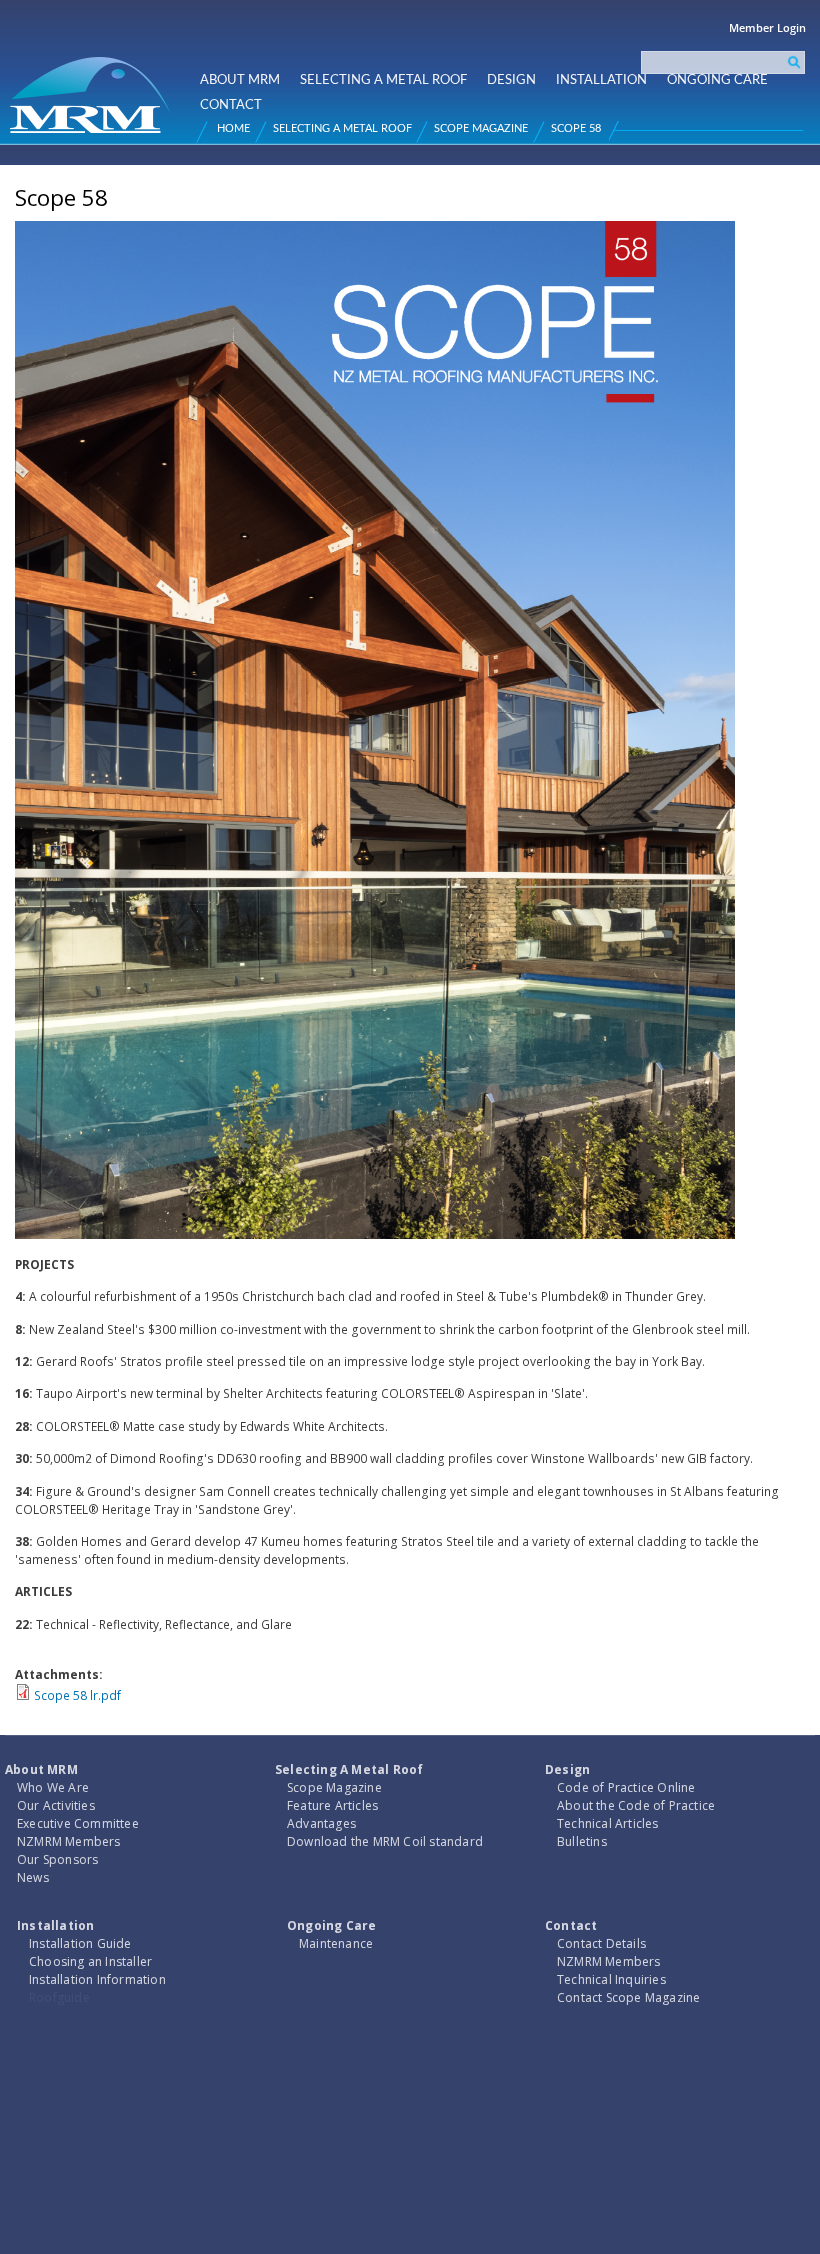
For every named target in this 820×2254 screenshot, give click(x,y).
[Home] (93, 86)
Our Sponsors (57, 1859)
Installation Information (97, 1979)
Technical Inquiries (611, 1979)
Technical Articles (608, 1823)
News (33, 1877)
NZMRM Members (69, 1841)
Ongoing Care (717, 80)
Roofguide (59, 1997)
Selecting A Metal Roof (383, 80)
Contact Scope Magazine (628, 1997)
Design (511, 80)
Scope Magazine (481, 128)
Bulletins (582, 1841)
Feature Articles (332, 1805)
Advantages (321, 1823)
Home (233, 128)
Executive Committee (78, 1823)
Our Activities (56, 1805)
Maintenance (336, 1943)
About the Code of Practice (636, 1805)
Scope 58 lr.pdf (77, 1695)
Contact (231, 105)
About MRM (240, 80)
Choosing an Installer (90, 1961)
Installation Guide (80, 1943)
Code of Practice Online (626, 1787)
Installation (601, 80)
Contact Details (601, 1943)
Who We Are (53, 1787)
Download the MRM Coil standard (385, 1841)
